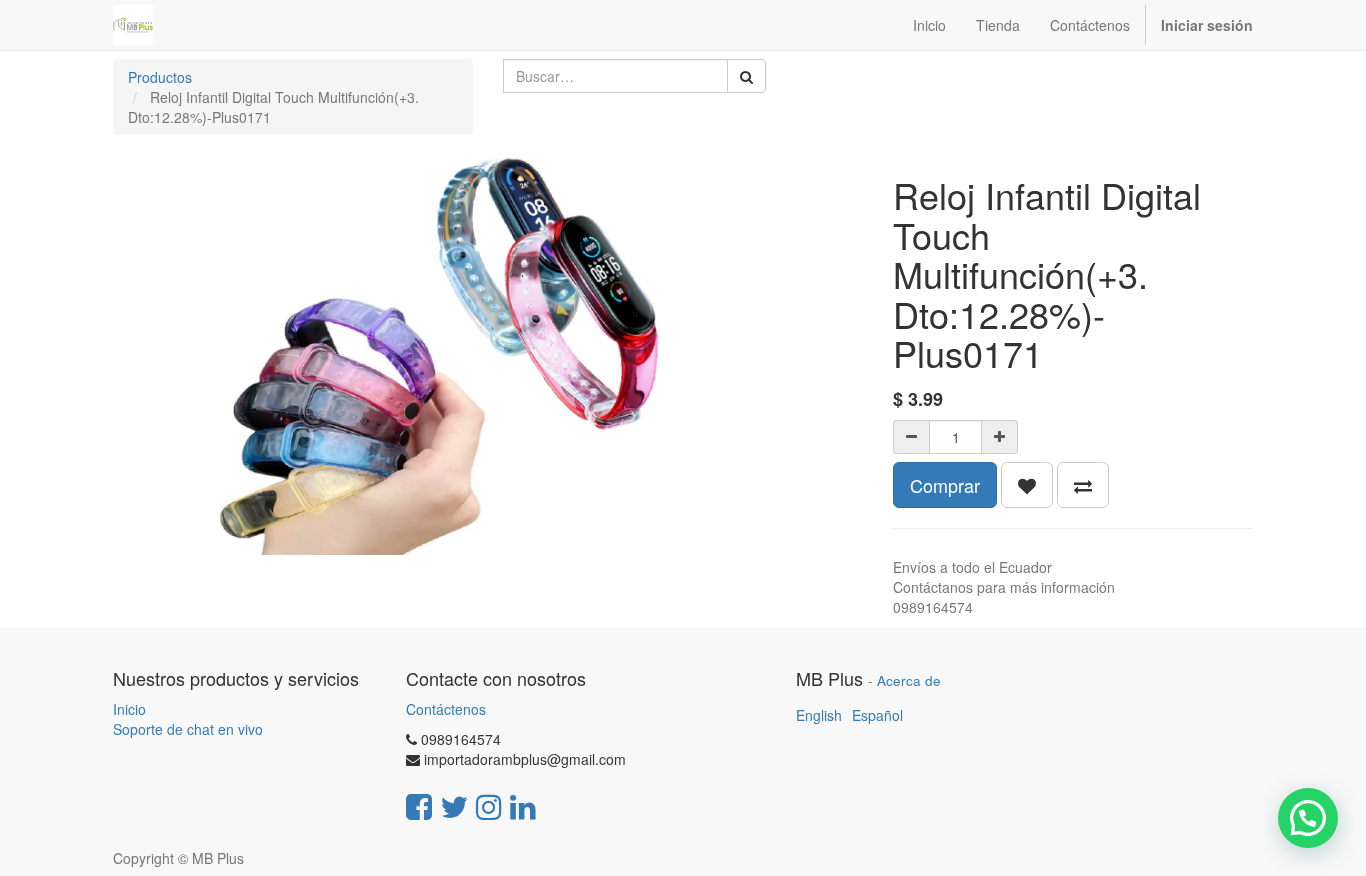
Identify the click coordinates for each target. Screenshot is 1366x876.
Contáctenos (446, 709)
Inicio (129, 709)
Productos (160, 77)
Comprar (945, 485)
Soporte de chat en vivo (188, 729)
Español (877, 715)
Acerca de (909, 680)
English (819, 715)
